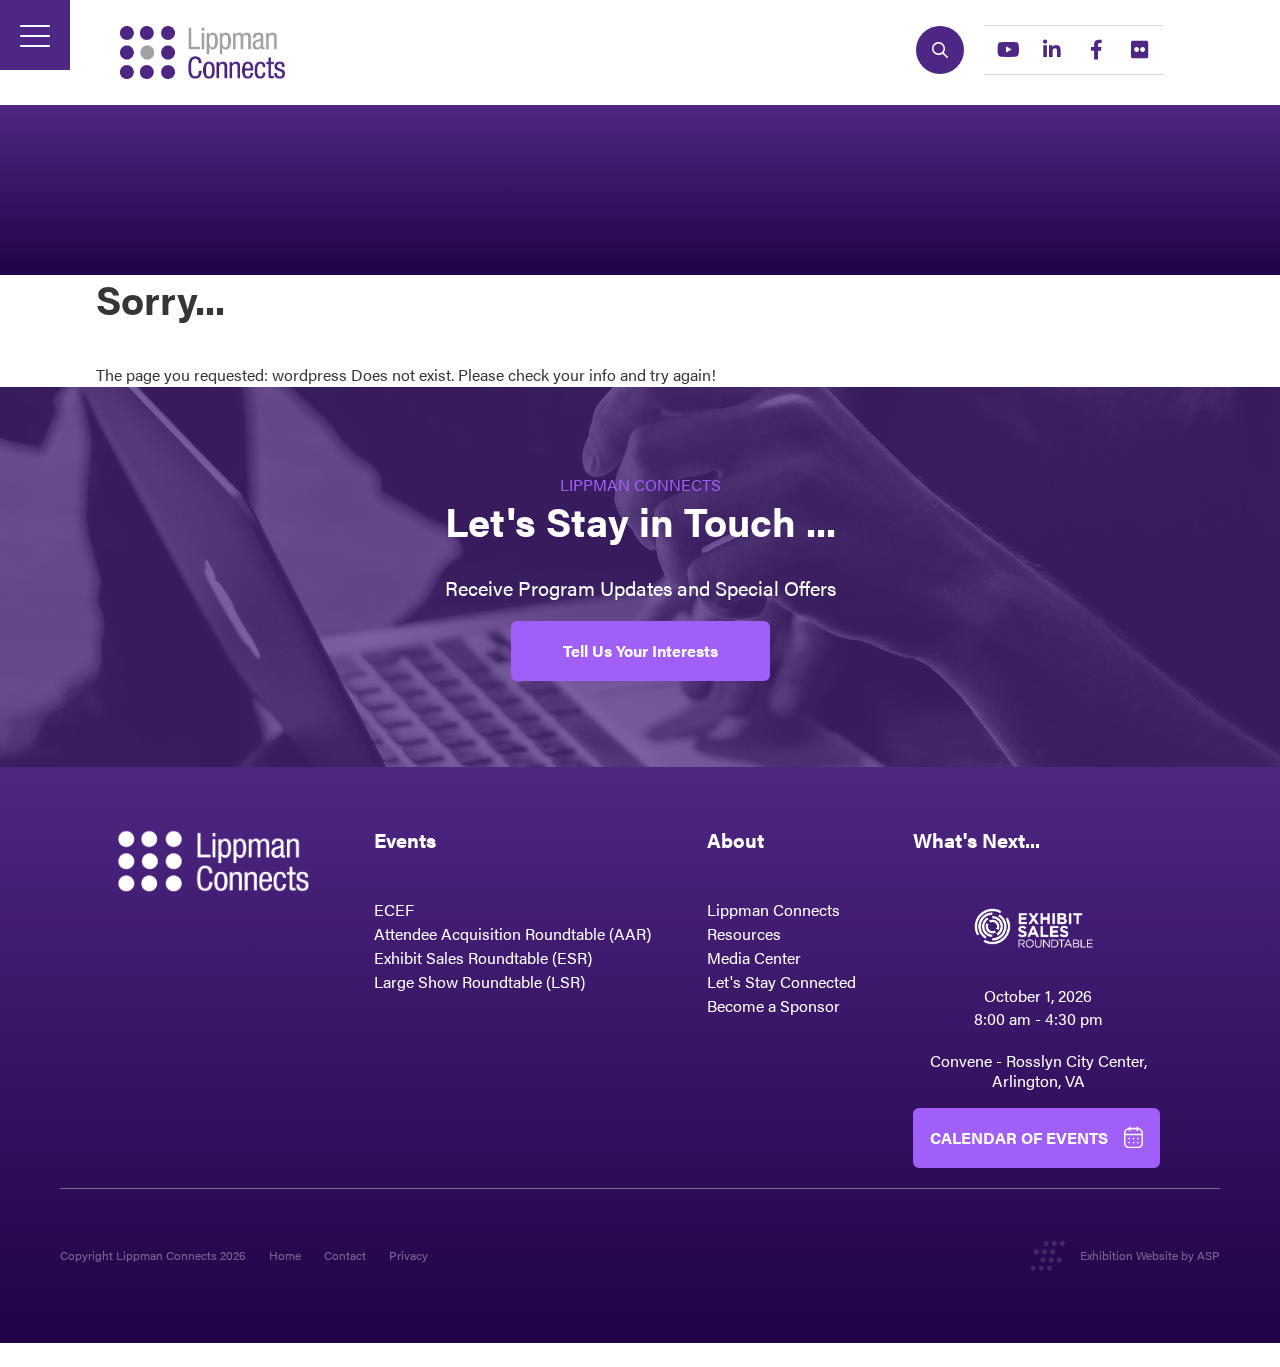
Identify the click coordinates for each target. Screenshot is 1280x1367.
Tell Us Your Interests (640, 650)
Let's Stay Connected (781, 981)
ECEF (394, 909)
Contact (345, 1255)
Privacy (408, 1255)
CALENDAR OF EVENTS (1019, 1137)
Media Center (754, 957)
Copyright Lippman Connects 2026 (153, 1255)
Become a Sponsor (773, 1005)
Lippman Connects (773, 909)
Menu (35, 35)
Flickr (1140, 50)
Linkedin (1052, 50)
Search (940, 50)
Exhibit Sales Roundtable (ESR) (483, 957)
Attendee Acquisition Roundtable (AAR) (512, 933)
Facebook (1096, 50)
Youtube (1008, 50)
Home (285, 1255)
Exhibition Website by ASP (1150, 1255)
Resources (744, 933)
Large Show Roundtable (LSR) (479, 981)
